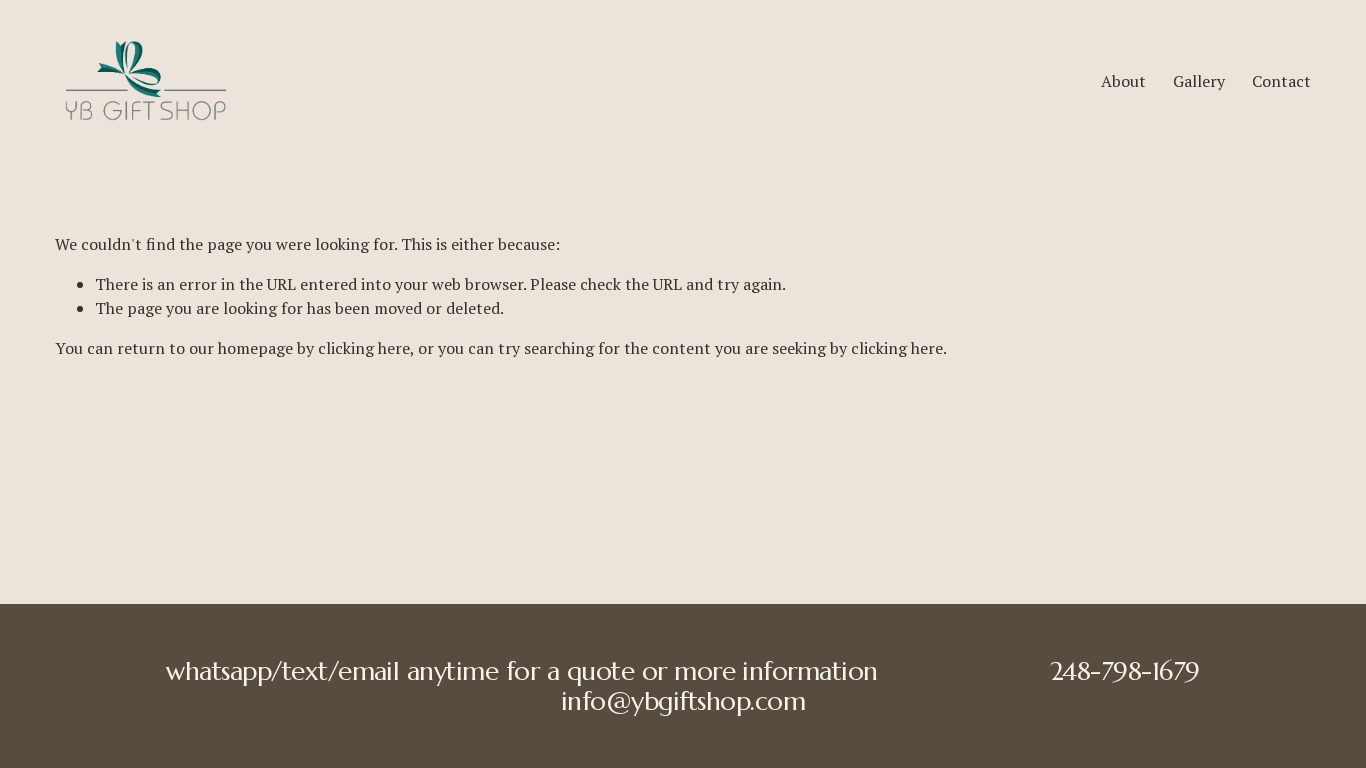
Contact (1281, 81)
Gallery (1199, 81)
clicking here (364, 348)
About (1123, 81)
